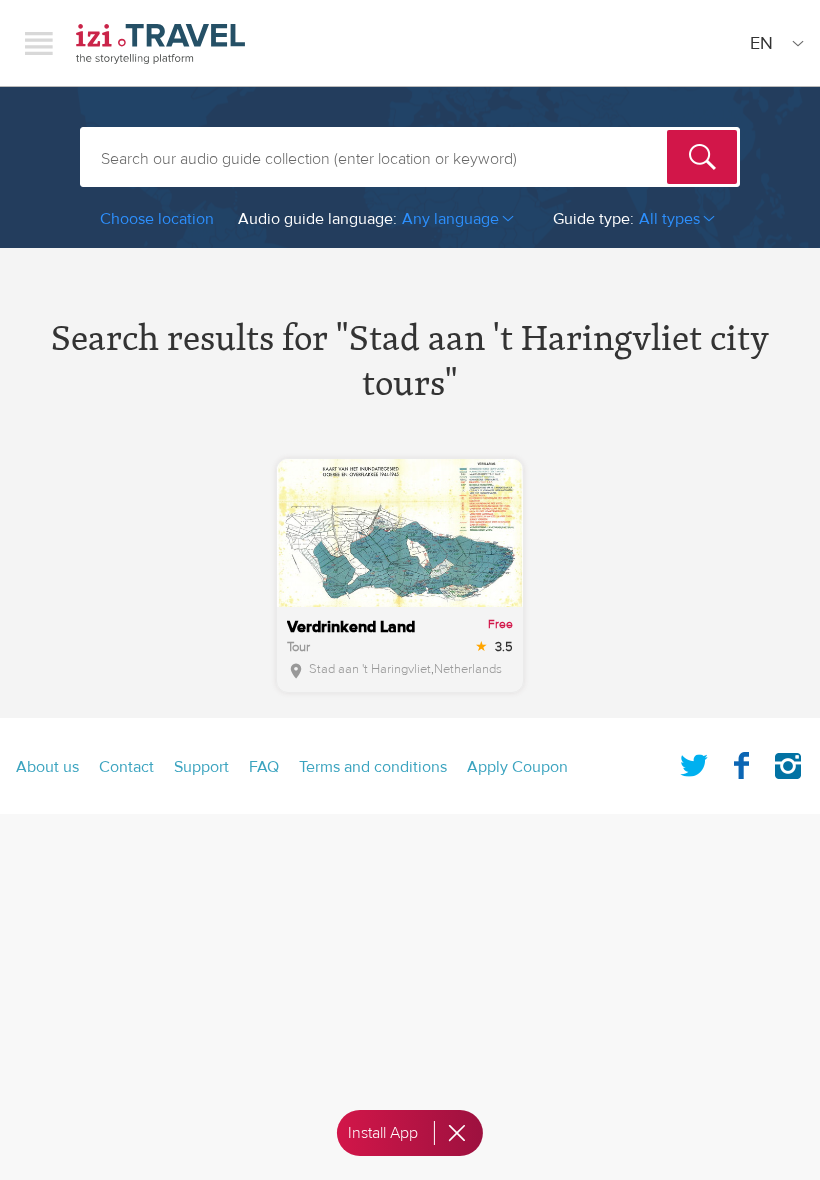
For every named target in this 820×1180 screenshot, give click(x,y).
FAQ (264, 767)
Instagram (788, 762)
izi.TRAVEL (160, 43)
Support (201, 767)
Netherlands (468, 669)
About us (47, 767)
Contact (126, 767)
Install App (383, 1133)
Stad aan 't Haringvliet (370, 669)
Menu (39, 43)
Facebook (741, 762)
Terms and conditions (373, 767)
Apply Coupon (517, 767)
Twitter (694, 762)
